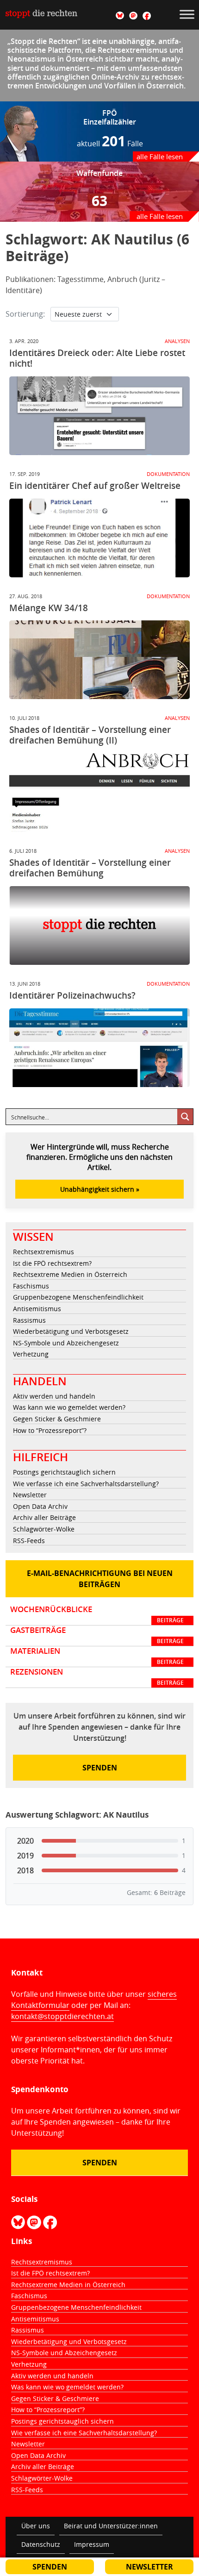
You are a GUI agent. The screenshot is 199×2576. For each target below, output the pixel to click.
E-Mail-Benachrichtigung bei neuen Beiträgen (100, 1579)
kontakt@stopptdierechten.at (62, 2016)
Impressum (92, 2544)
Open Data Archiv (40, 1506)
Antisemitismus (37, 1309)
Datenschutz (41, 2544)
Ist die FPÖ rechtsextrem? (52, 1263)
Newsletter (30, 1495)
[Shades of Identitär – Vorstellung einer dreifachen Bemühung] (99, 925)
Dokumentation (168, 474)
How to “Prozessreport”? (50, 1430)
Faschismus (31, 1286)
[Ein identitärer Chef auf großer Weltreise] (99, 538)
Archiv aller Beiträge (44, 1517)
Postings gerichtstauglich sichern (64, 1472)
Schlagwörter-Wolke (44, 1529)
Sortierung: (25, 314)
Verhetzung (31, 1354)
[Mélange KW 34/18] (99, 660)
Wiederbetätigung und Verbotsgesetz (71, 1331)
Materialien (97, 1656)
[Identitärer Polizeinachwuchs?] (99, 1048)
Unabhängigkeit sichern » (100, 1189)
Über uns (36, 2526)
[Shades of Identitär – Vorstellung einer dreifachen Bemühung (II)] (99, 793)
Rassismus (29, 1320)
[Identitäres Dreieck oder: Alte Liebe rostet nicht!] (99, 416)
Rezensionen (97, 1677)
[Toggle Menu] (187, 14)
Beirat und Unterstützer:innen (111, 2526)
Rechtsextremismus (44, 1252)
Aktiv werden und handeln (54, 1396)
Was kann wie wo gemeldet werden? (69, 1407)
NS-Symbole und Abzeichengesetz (66, 1343)
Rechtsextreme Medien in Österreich (70, 1274)
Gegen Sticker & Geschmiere (57, 1419)
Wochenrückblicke (97, 1614)
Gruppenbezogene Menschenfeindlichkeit (78, 1297)
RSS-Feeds (29, 1541)
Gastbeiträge (97, 1635)
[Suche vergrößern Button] (185, 1117)
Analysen (177, 341)
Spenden (100, 1768)
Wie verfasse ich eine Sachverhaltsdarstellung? (86, 1484)
